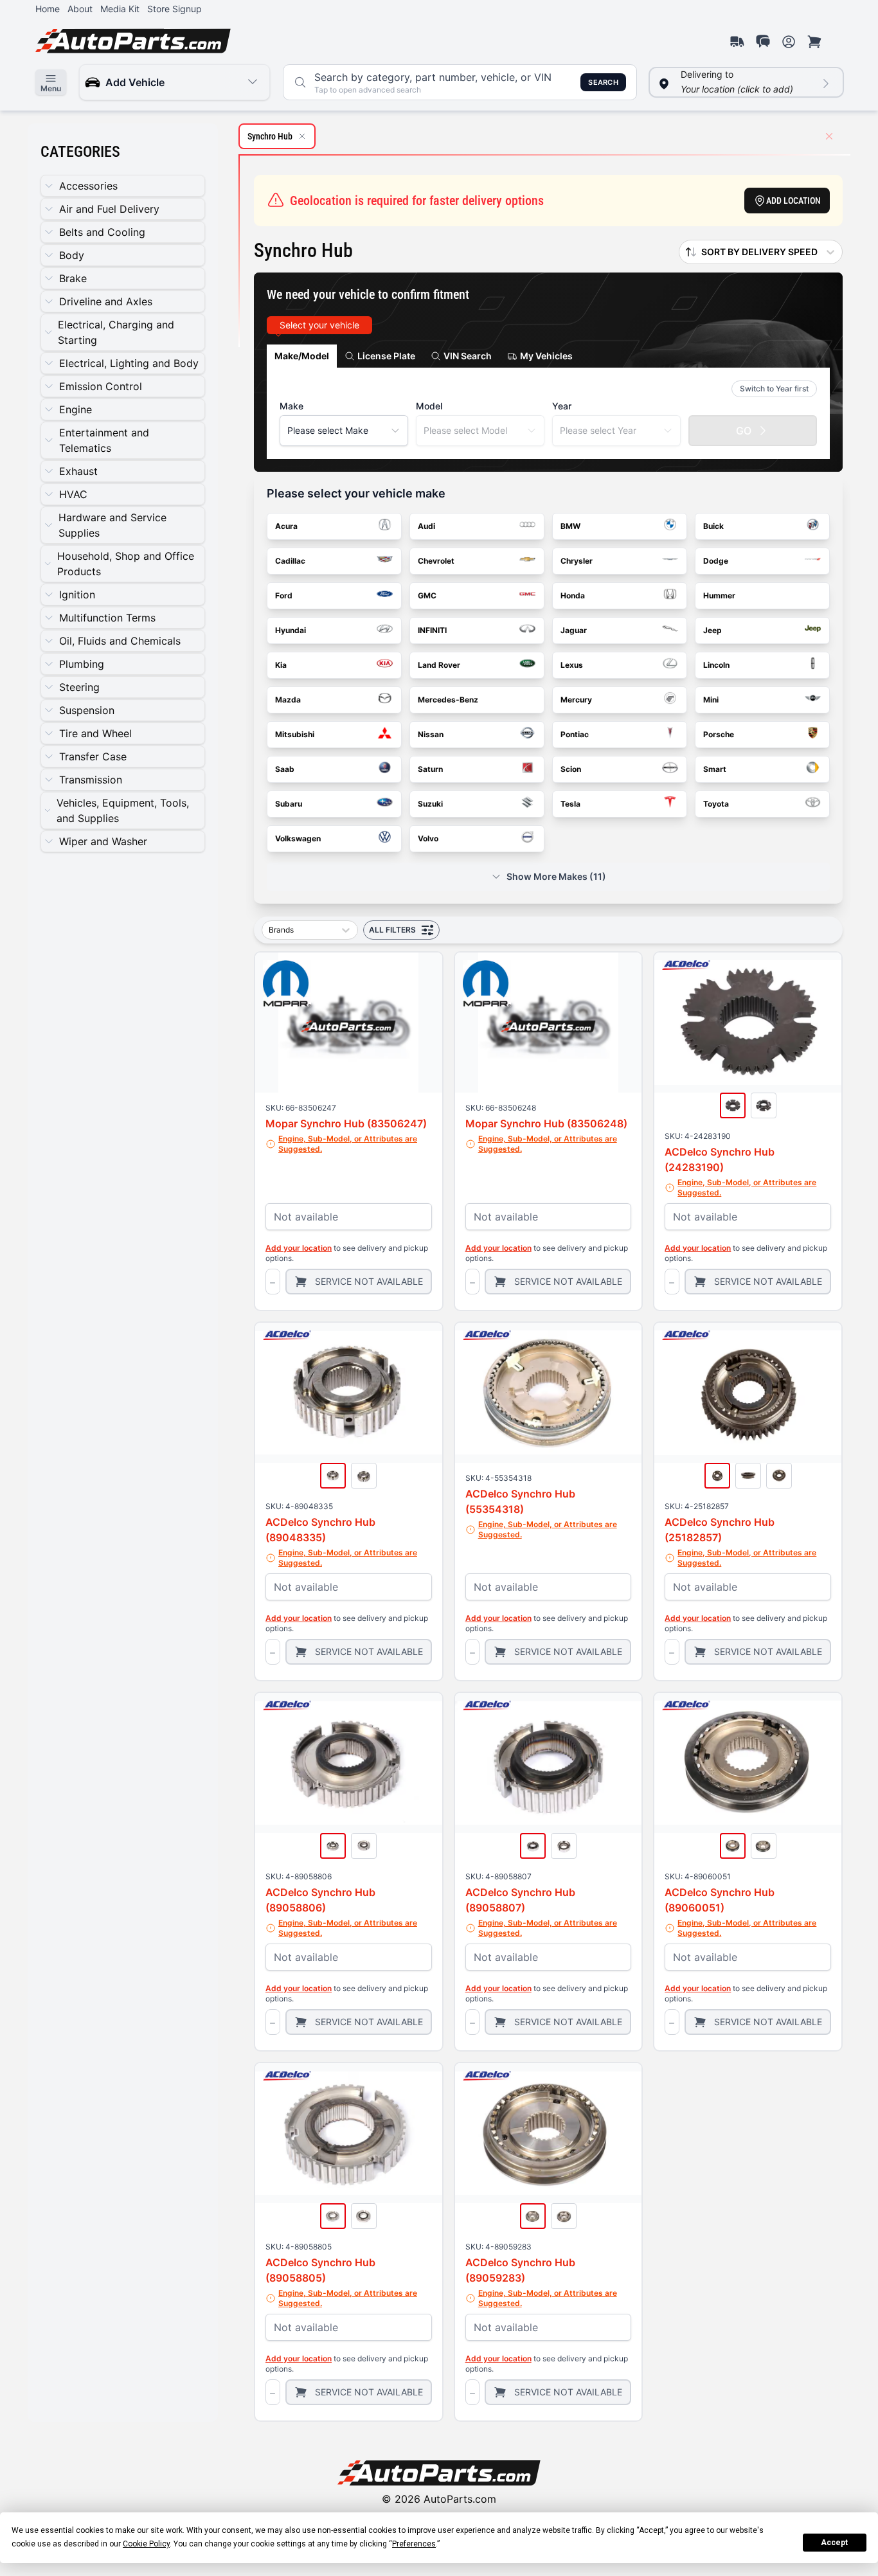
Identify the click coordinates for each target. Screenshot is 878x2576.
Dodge (716, 561)
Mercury (576, 700)
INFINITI (432, 630)
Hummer (719, 595)
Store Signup (175, 9)
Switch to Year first (774, 389)
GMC (427, 595)
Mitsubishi (295, 734)
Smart (715, 769)
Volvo (428, 838)
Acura (286, 526)
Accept (834, 2543)
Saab (285, 769)
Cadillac (290, 561)
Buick (713, 526)
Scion (571, 769)
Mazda (288, 700)
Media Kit (120, 9)
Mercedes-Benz (448, 700)
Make (291, 406)
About (80, 9)
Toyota (716, 804)
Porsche (719, 734)
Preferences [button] (414, 2544)
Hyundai (291, 630)
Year (562, 406)
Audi (426, 526)
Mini (711, 700)
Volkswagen (298, 838)
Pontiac (575, 734)
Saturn (430, 769)
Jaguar (574, 630)
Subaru (289, 804)
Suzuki (430, 804)
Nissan (431, 734)
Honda (573, 595)
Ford (284, 595)
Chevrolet (436, 561)
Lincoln (716, 665)
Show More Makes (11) (556, 876)
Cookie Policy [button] (146, 2544)
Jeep (712, 630)
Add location (793, 201)
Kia (281, 665)
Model (429, 406)
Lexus (572, 665)
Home (48, 9)
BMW (570, 526)
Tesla (570, 804)
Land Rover (439, 665)
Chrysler (577, 561)
